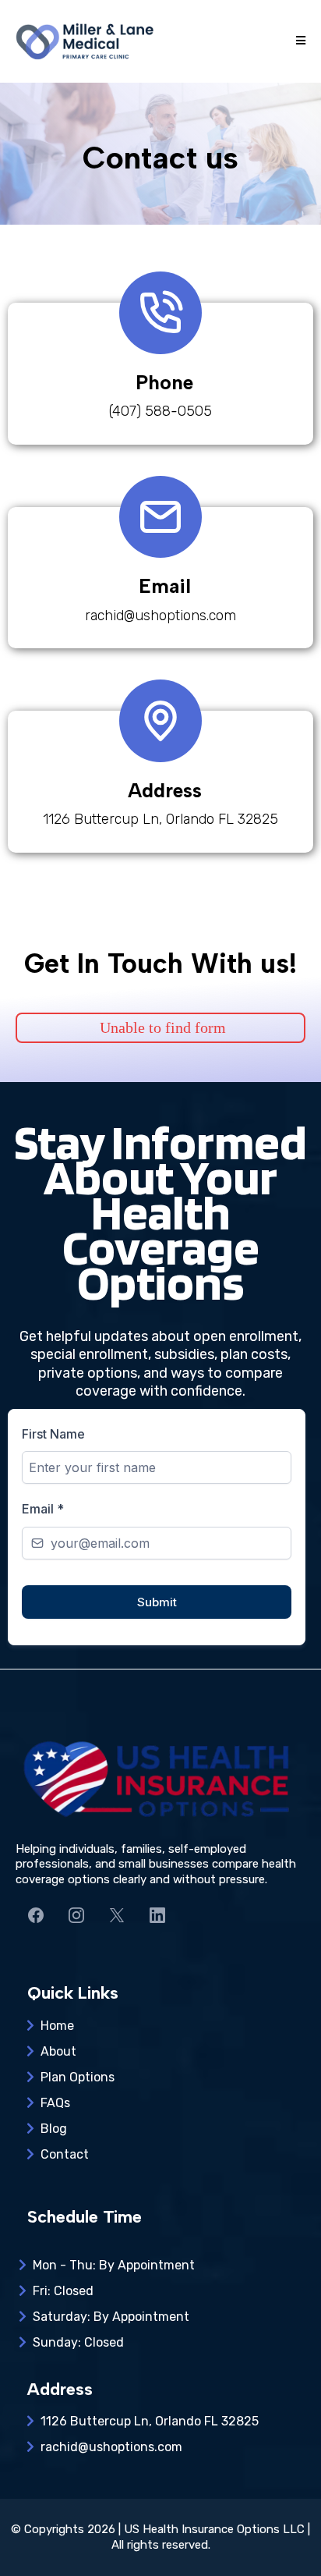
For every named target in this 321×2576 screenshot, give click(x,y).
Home (57, 2026)
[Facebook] (36, 1915)
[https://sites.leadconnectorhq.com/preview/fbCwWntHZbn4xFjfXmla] (86, 41)
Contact (65, 2154)
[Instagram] (76, 1915)
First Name (53, 1434)
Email (43, 1509)
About (58, 2051)
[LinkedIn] (157, 1915)
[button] (298, 41)
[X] (117, 1915)
